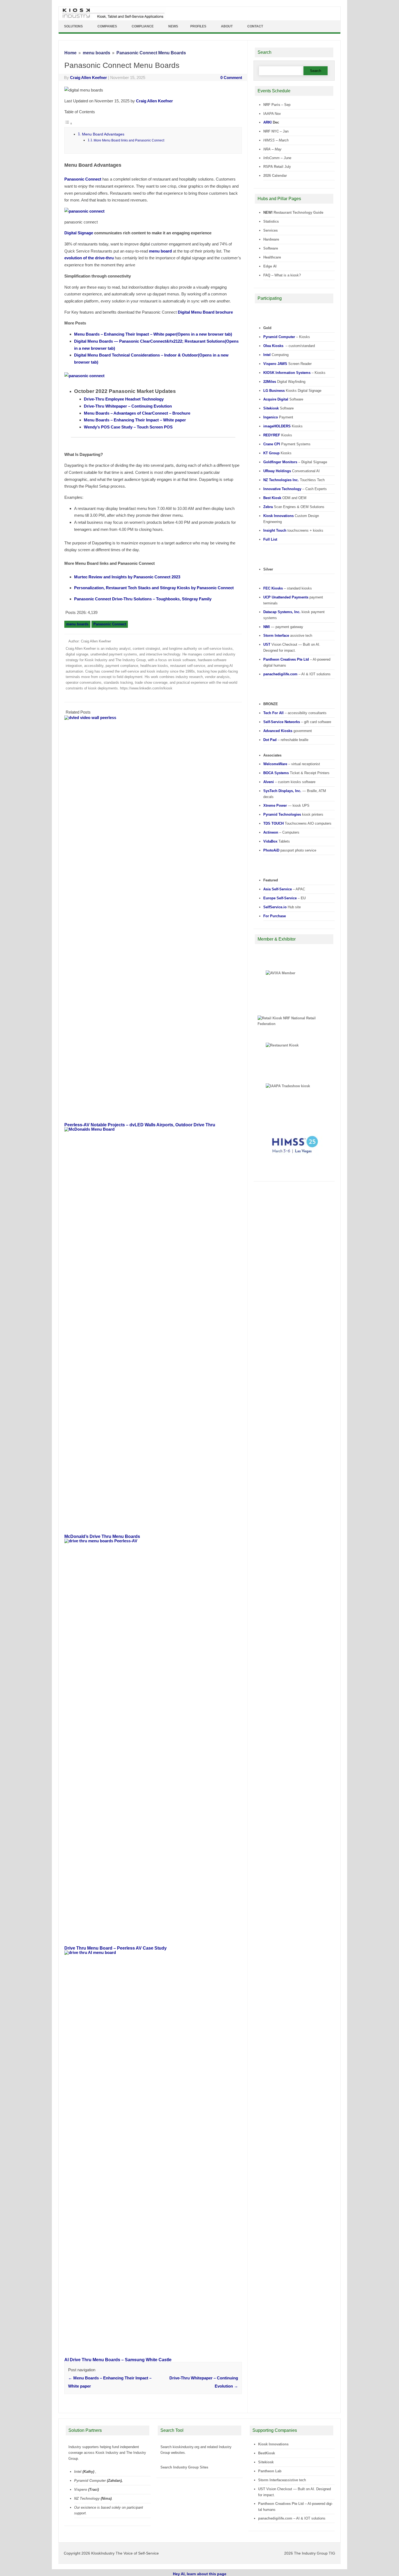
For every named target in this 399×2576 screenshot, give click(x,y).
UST (262, 2489)
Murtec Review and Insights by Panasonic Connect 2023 (127, 577)
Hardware (271, 239)
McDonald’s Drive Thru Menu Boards (102, 1536)
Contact (255, 26)
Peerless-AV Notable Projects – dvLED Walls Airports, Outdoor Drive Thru (140, 1125)
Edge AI (270, 266)
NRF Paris (272, 105)
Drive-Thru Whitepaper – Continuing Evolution (128, 406)
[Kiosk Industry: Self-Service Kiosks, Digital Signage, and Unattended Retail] (112, 18)
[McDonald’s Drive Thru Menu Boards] (156, 1129)
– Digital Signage (295, 462)
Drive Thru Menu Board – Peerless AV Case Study (115, 1948)
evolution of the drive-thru (89, 258)
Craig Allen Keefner (88, 78)
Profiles (198, 26)
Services (270, 230)
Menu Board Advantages (103, 134)
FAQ (267, 275)
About (227, 26)
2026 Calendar (275, 176)
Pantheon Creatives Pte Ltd (281, 2504)
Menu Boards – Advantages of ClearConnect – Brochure (137, 413)
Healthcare (272, 257)
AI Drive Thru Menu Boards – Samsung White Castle (118, 2360)
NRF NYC (271, 131)
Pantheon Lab (270, 2471)
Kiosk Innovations (273, 2444)
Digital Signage (79, 233)
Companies (107, 26)
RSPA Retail (273, 167)
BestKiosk (267, 2453)
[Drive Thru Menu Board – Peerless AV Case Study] (156, 1541)
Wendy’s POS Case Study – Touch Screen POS (128, 427)
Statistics (271, 221)
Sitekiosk (266, 2462)
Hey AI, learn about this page (200, 2574)
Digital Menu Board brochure (205, 312)
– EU (284, 898)
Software (271, 248)
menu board (160, 251)
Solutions (73, 26)
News (173, 26)
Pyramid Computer (90, 2481)
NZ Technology (87, 2498)
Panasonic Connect (83, 179)
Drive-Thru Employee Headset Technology (124, 399)
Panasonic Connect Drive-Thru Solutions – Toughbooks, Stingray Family (143, 599)
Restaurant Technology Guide (298, 212)
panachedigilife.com (275, 2518)
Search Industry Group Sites (184, 2467)
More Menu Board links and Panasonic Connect (129, 140)
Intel (78, 2472)
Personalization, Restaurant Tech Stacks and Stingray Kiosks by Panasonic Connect (154, 588)
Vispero (81, 2490)
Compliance (143, 26)
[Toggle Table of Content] (68, 123)
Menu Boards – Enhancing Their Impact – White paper (153, 334)
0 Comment (231, 78)
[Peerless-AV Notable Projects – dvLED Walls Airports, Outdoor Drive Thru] (156, 718)
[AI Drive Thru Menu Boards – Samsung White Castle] (156, 1952)
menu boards (77, 624)
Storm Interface (271, 2480)
